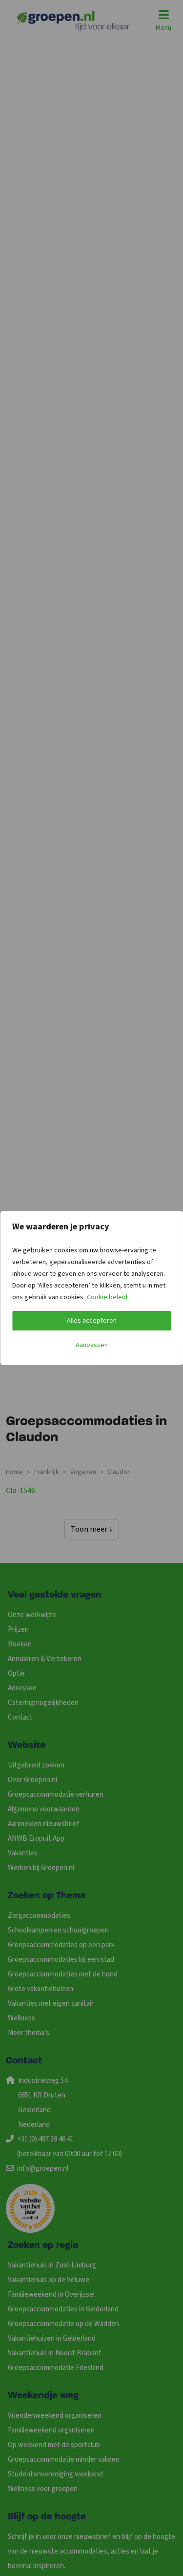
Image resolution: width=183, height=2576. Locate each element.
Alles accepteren (92, 1321)
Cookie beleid (107, 1297)
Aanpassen (92, 1345)
